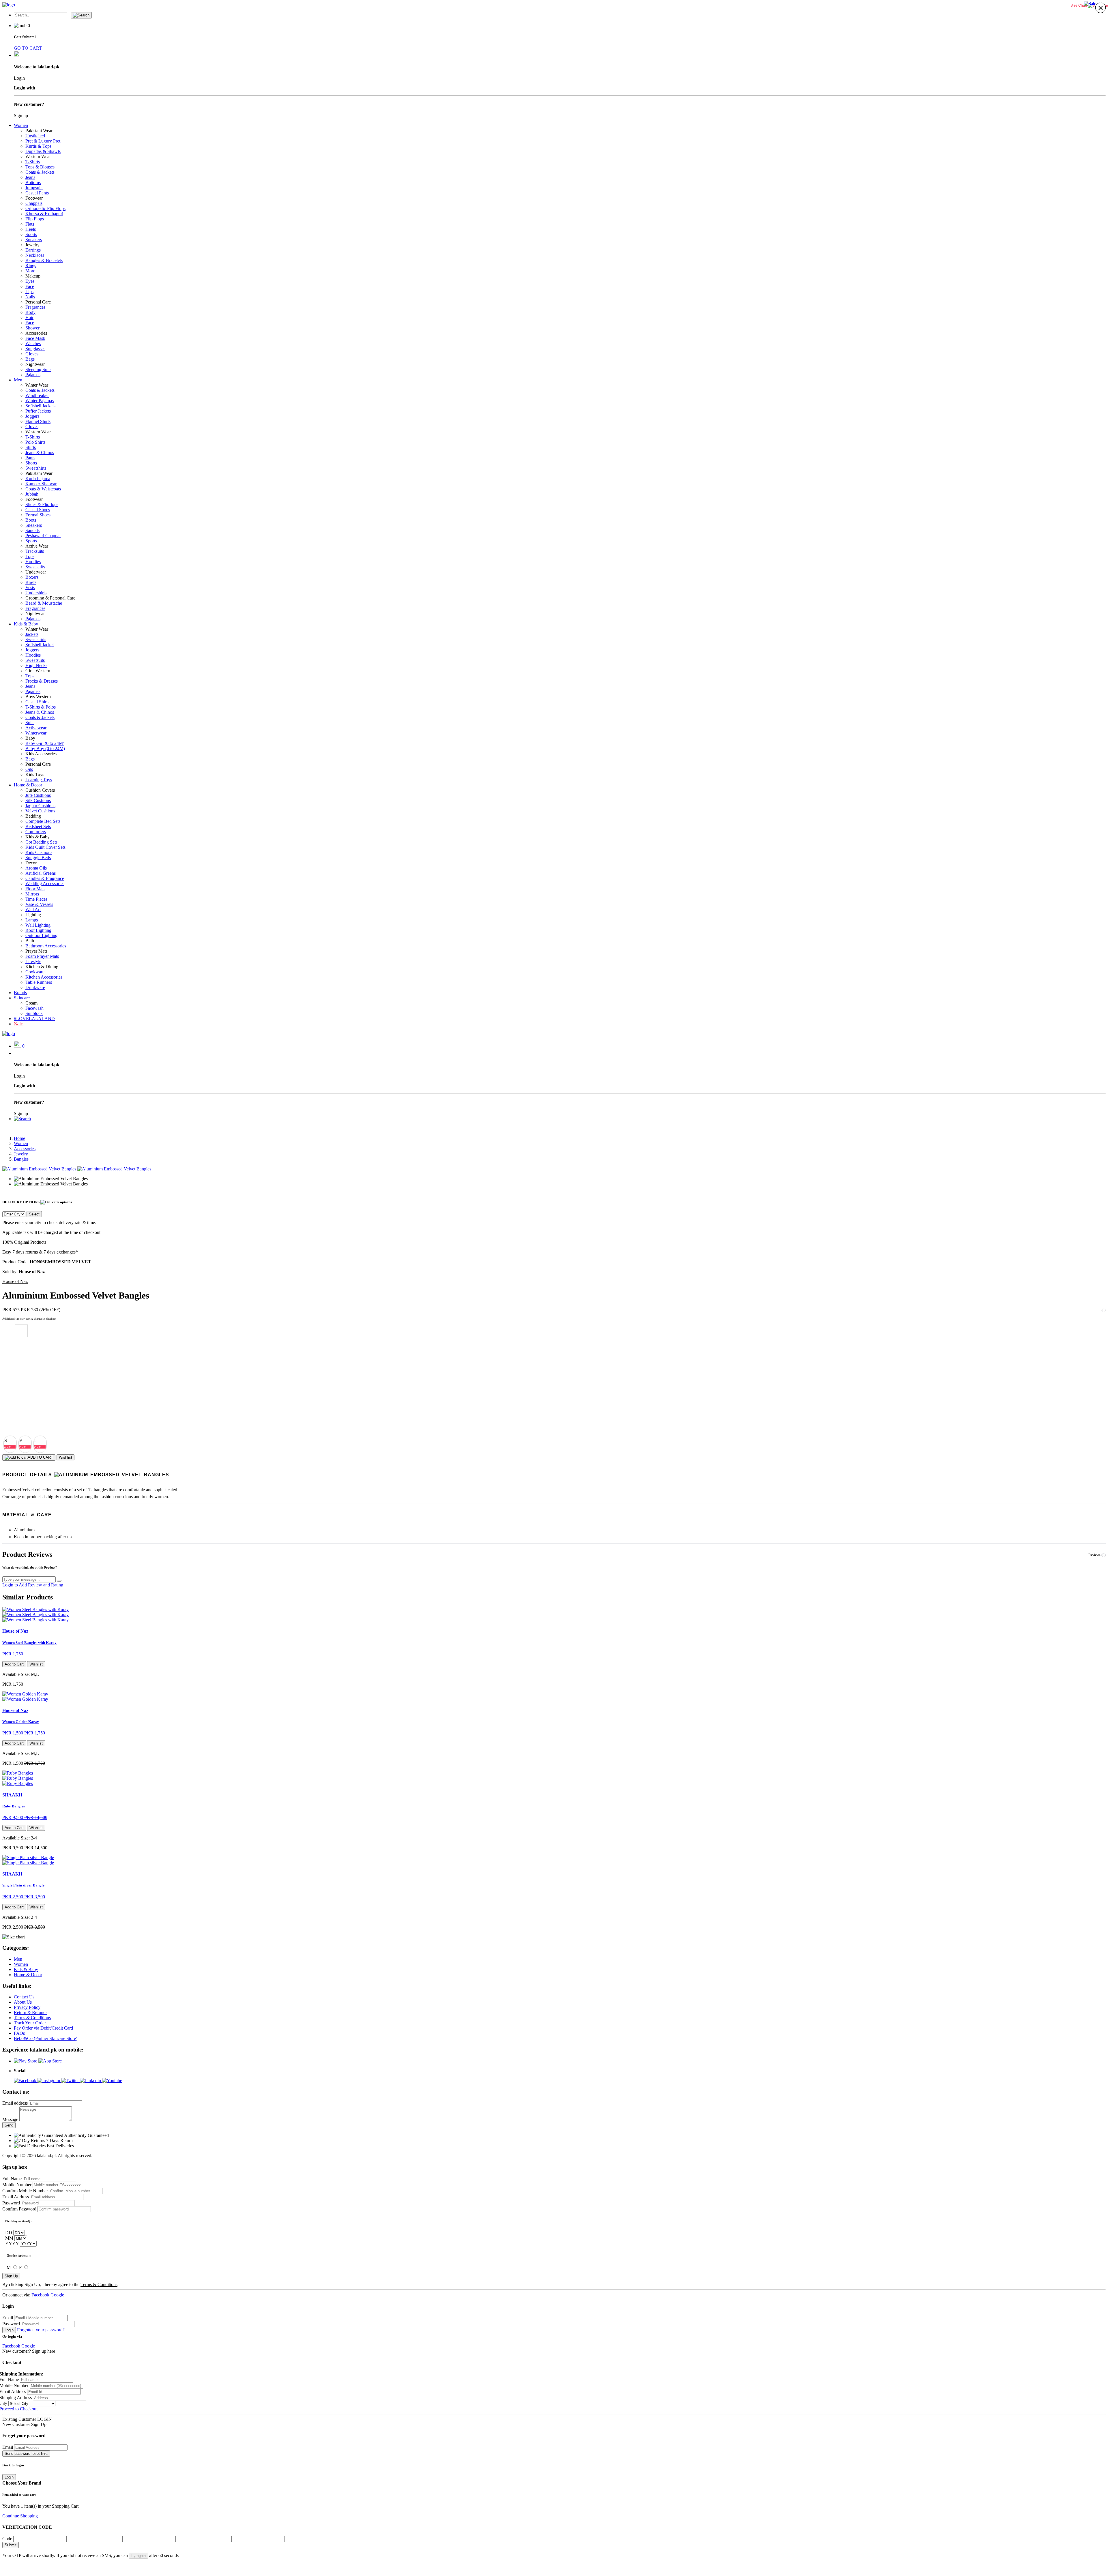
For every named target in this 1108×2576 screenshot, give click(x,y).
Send (9, 2125)
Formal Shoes (38, 515)
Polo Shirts (35, 442)
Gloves (32, 354)
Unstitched (35, 136)
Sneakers (34, 240)
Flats (30, 224)
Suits (30, 723)
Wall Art (33, 909)
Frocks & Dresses (42, 681)
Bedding (33, 816)
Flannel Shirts (38, 421)
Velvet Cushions (40, 811)
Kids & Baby (26, 624)
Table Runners (39, 982)
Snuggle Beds (38, 858)
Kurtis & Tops (38, 146)
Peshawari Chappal (43, 536)
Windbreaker (37, 395)
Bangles (21, 1159)
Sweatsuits (35, 567)
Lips (29, 292)
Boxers (32, 577)
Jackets (32, 634)
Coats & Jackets (40, 172)
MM (9, 2238)
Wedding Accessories (45, 884)
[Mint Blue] (21, 1421)
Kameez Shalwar (41, 484)
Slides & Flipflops (42, 504)
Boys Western (38, 697)
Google (57, 2295)
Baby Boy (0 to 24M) (45, 749)
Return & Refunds (31, 2012)
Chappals (34, 203)
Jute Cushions (38, 795)
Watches (33, 343)
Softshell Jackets (40, 406)
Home (19, 1138)
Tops (30, 556)
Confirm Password (19, 2209)
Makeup (33, 276)
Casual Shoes (38, 510)
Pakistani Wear (39, 131)
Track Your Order (30, 2023)
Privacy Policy (27, 2007)
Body (30, 312)
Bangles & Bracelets (44, 260)
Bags (30, 359)
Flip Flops (35, 219)
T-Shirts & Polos (41, 707)
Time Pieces (36, 899)
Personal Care (38, 302)
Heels (31, 229)
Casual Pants (37, 193)
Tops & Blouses (40, 167)
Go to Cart (49, 2516)
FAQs (19, 2033)
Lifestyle (33, 961)
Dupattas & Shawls (43, 151)
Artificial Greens (41, 873)
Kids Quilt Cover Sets (45, 847)
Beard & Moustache (44, 603)
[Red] (21, 1382)
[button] (22, 1119)
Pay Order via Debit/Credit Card (43, 2028)
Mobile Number (17, 2185)
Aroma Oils (36, 868)
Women (21, 125)
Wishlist (65, 1457)
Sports (31, 234)
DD (9, 2233)
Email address (15, 2103)
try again (138, 2556)
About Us (23, 2002)
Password (11, 2203)
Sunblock (34, 1013)
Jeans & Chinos (40, 453)
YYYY (12, 2244)
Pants (30, 458)
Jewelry (32, 245)
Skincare (22, 998)
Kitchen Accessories (44, 977)
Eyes (30, 281)
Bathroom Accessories (46, 946)
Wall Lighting (38, 925)
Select (34, 1214)
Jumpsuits (34, 188)
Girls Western (38, 671)
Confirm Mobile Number (25, 2191)
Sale (19, 1024)
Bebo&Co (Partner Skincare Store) (46, 2038)
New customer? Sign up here (29, 2351)
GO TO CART (28, 48)
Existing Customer (19, 2419)
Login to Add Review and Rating (33, 1585)
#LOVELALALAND (34, 1019)
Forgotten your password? (41, 2330)
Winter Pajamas (40, 401)
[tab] (554, 1475)
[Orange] (21, 1344)
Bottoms (33, 182)
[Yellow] (21, 1357)
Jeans (30, 177)
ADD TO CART (40, 1457)
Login (9, 2330)
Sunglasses (35, 349)
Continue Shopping (21, 2516)
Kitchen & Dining (42, 967)
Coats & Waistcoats (43, 489)
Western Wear (38, 157)
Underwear (36, 572)
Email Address (16, 2197)
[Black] (21, 1408)
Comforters (36, 832)
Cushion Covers (40, 790)
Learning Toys (39, 780)
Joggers (32, 416)
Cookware (35, 972)
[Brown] (21, 1370)
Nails (30, 297)
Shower (32, 328)
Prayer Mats (36, 951)
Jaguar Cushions (40, 806)
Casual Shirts (37, 702)
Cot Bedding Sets (41, 842)
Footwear (34, 198)
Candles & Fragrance (45, 878)
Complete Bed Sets (43, 821)
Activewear (36, 728)
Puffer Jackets (38, 411)
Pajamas (33, 375)
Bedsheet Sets (38, 826)
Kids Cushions (39, 852)
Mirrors (32, 894)
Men (18, 380)
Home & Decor (28, 785)
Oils (29, 769)
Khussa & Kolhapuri (44, 214)
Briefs (31, 582)
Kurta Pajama (38, 478)
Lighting (33, 915)
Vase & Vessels (39, 904)
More (30, 271)
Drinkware (35, 987)
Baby (30, 738)
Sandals (32, 530)
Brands (20, 993)
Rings (31, 266)
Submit (11, 2545)
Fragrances (35, 307)
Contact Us (24, 1997)
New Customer (16, 2424)
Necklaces (35, 255)
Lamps (32, 920)
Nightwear (35, 364)
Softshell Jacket (40, 645)
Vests (30, 588)
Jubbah (32, 494)
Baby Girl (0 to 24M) (45, 743)
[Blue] (21, 1395)
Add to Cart (14, 1664)
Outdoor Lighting (41, 935)
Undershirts (36, 593)
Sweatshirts (36, 468)
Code (7, 2539)
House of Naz (15, 1281)
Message (10, 2119)
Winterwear (36, 733)
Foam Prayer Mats (42, 956)
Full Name (12, 2179)
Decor (31, 863)
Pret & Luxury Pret (43, 141)
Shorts (31, 463)
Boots (31, 520)
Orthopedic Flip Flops (45, 208)
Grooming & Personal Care (50, 598)
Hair (29, 317)
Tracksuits (35, 551)
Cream (31, 1003)
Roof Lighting (38, 930)
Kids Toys (35, 774)
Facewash (34, 1008)
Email (8, 2318)
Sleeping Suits (38, 369)
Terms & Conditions (32, 2018)
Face (30, 286)
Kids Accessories (41, 754)
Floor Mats (35, 889)
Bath (30, 941)
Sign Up (11, 2276)
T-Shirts (33, 162)
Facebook (40, 2295)
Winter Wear (37, 385)
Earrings (33, 250)
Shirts (31, 447)
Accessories (36, 333)
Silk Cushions (38, 800)
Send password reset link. (26, 2454)
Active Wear (37, 546)
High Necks (36, 665)
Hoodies (33, 562)
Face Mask (35, 338)
